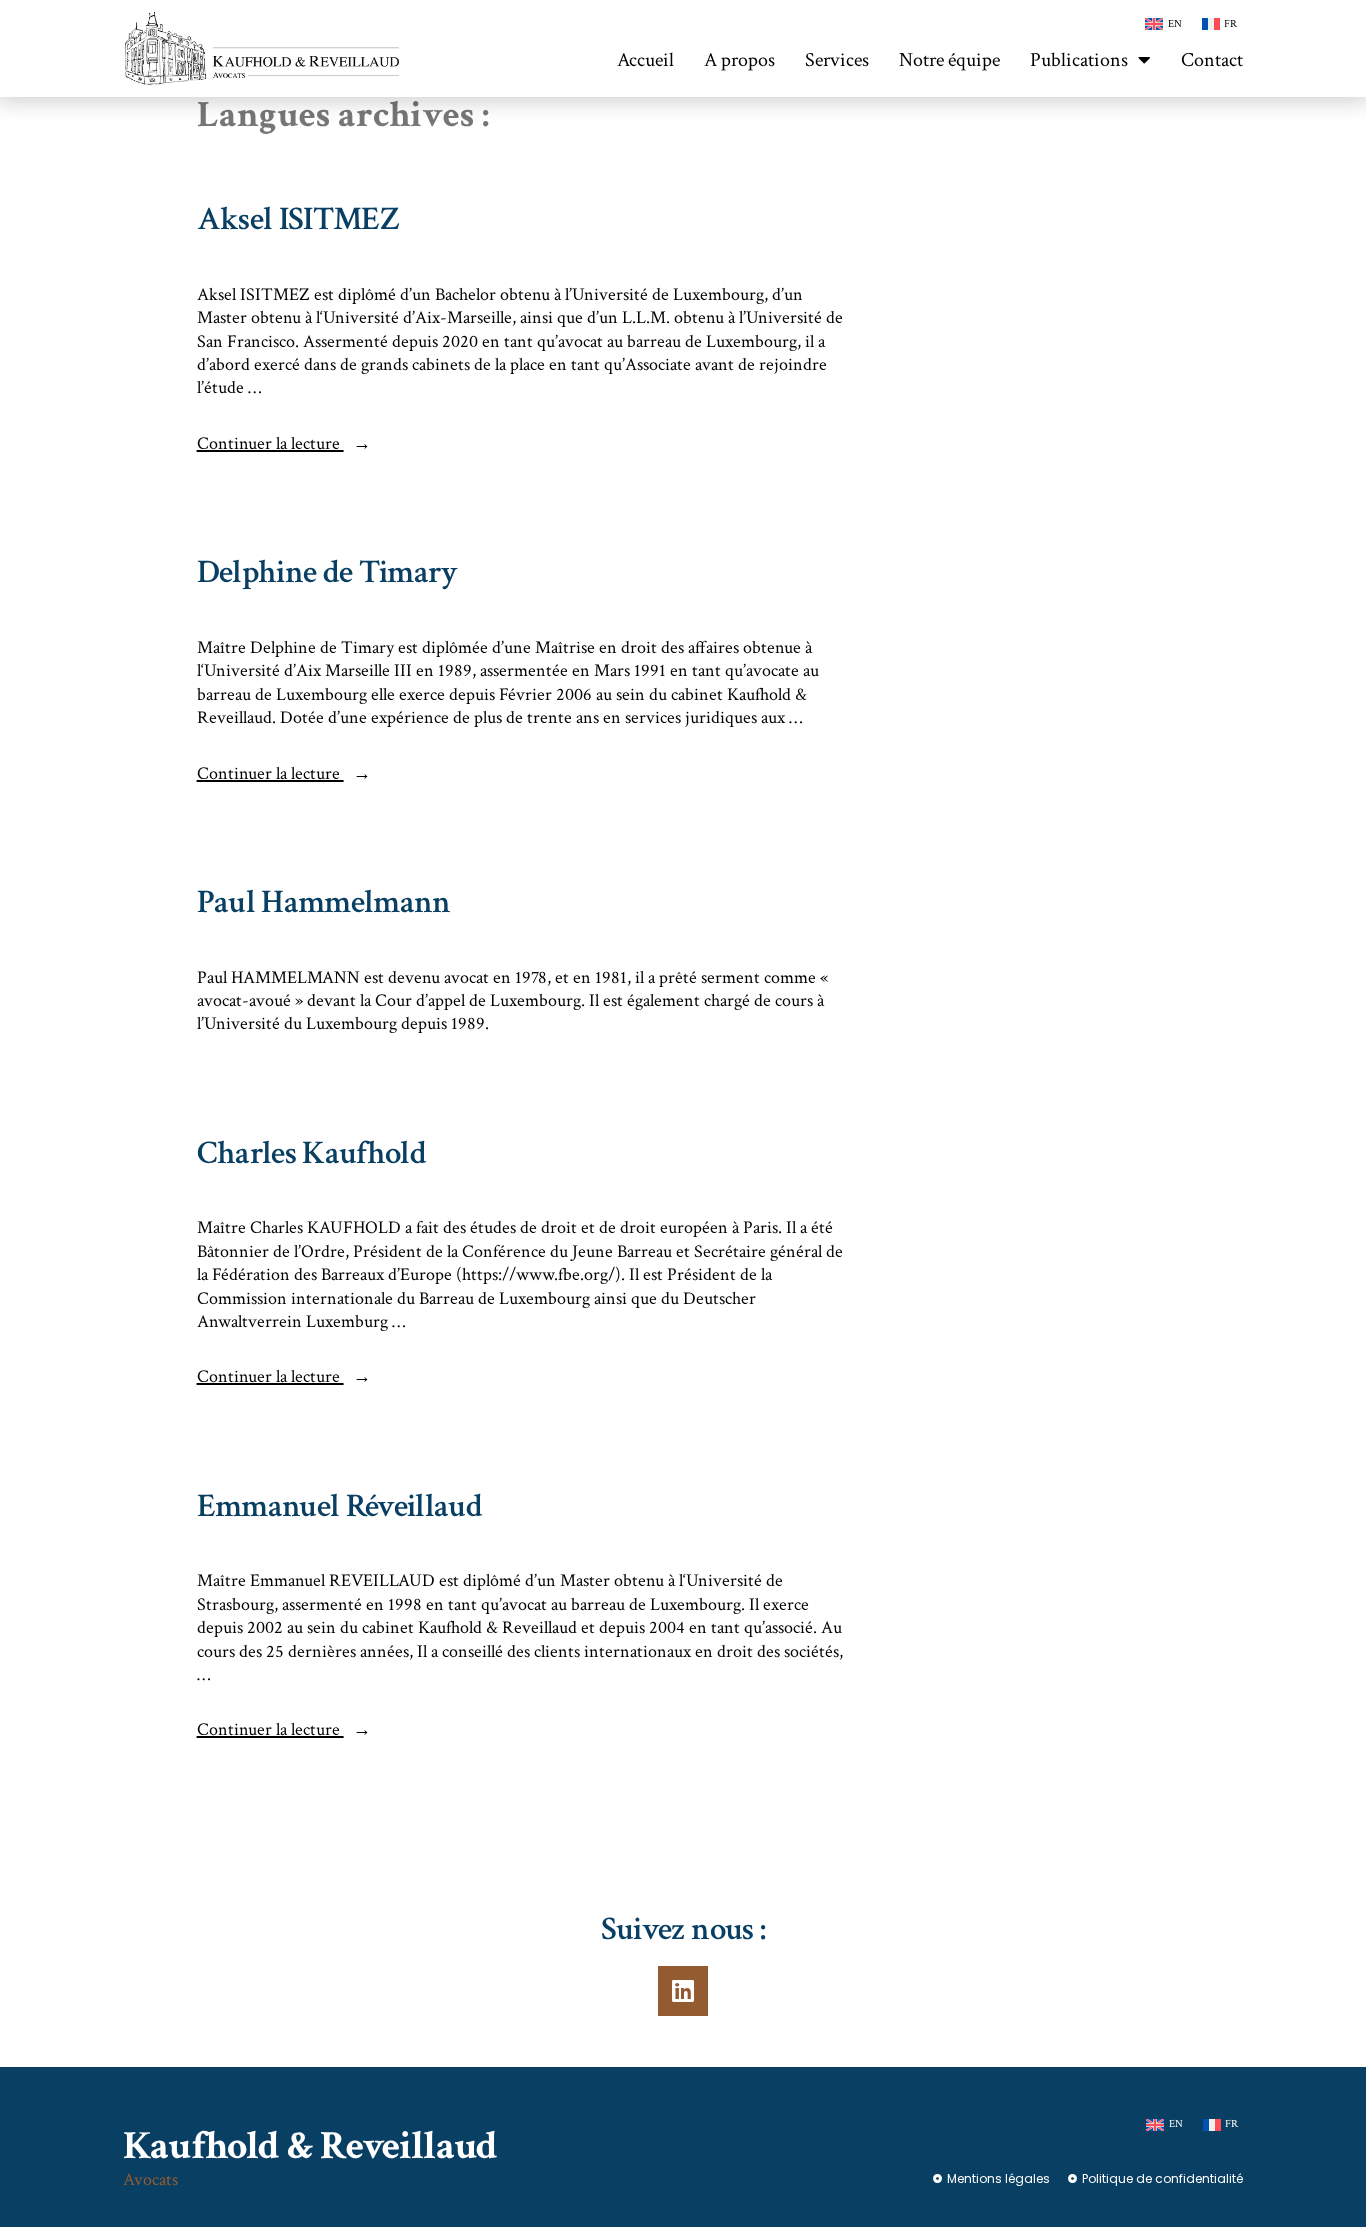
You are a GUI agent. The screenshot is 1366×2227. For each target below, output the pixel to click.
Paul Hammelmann (324, 902)
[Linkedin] (683, 1991)
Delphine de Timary (327, 572)
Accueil (645, 60)
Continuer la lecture (284, 443)
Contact (1212, 60)
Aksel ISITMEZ (298, 219)
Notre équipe (949, 60)
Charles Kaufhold (311, 1153)
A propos (739, 60)
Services (837, 60)
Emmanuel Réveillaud (339, 1506)
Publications (1079, 60)
